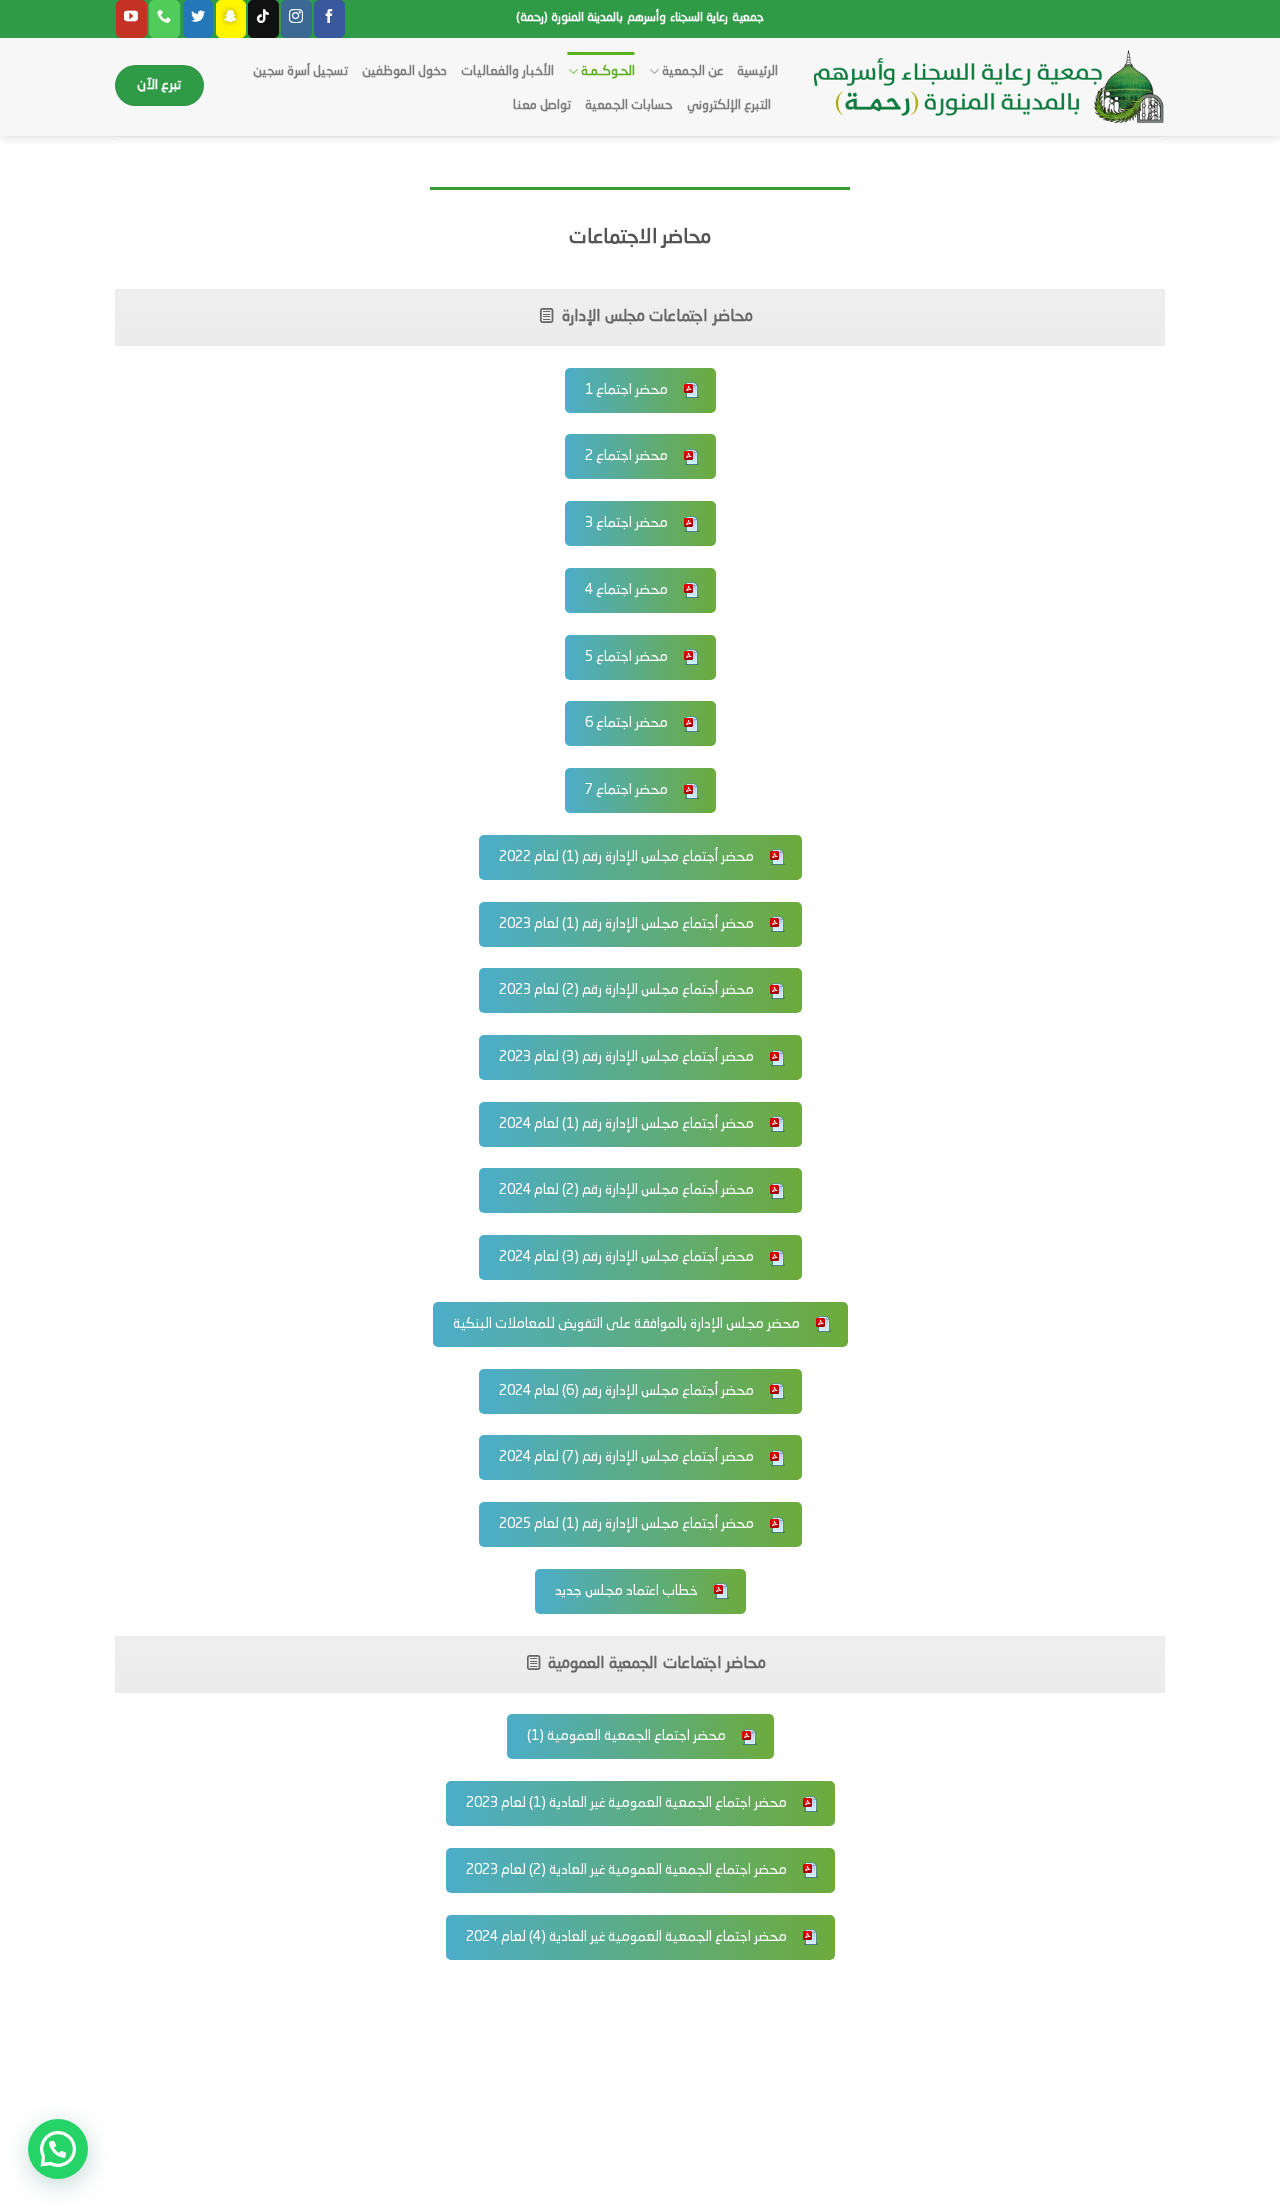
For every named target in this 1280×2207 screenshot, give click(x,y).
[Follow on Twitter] (198, 19)
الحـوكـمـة (608, 71)
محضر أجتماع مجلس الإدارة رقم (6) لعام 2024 (626, 1391)
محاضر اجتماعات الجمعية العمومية (655, 1664)
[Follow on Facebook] (329, 19)
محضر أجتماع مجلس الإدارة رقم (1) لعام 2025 (626, 1524)
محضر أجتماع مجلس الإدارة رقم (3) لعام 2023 (626, 1057)
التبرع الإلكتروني (729, 105)
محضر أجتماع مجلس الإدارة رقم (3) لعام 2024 (626, 1257)
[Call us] (164, 19)
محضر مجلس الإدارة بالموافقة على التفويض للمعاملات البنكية (626, 1324)
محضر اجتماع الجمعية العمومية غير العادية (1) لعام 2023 (626, 1803)
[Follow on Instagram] (296, 19)
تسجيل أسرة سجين (300, 71)
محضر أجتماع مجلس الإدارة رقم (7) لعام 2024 (626, 1457)
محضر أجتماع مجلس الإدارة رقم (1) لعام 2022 (626, 857)
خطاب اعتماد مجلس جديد (626, 1591)
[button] (58, 2149)
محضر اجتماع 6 (626, 723)
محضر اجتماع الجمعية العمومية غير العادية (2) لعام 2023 (626, 1870)
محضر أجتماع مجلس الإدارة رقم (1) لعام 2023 (626, 924)
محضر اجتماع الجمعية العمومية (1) (626, 1736)
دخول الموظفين (404, 71)
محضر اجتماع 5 (626, 657)
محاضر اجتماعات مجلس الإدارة (655, 317)
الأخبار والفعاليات (507, 71)
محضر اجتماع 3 (626, 523)
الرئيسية (757, 71)
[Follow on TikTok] (263, 19)
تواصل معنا (542, 105)
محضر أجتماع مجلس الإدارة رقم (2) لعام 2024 (626, 1190)
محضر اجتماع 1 (626, 390)
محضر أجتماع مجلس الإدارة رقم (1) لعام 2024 (626, 1124)
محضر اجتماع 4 (626, 590)
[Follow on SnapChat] (231, 19)
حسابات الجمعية (629, 105)
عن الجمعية (692, 71)
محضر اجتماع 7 (626, 790)
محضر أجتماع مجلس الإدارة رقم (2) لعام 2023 (626, 990)
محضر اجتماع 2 (626, 456)
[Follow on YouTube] (131, 19)
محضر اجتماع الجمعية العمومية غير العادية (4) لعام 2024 (626, 1937)
